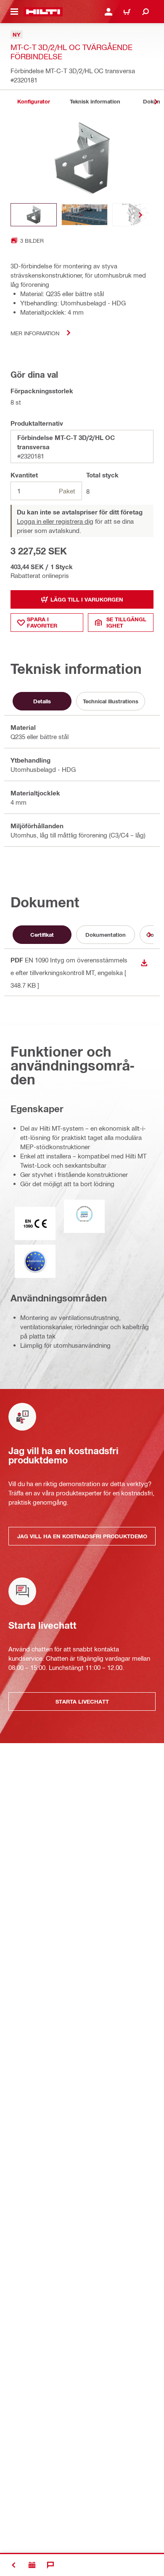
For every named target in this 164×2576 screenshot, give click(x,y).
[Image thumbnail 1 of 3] (34, 215)
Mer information (35, 333)
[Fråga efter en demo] (32, 2565)
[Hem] (43, 12)
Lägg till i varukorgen (87, 599)
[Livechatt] (50, 2565)
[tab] (34, 102)
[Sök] (145, 12)
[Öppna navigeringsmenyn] (14, 12)
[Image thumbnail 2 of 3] (85, 215)
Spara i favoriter (42, 622)
